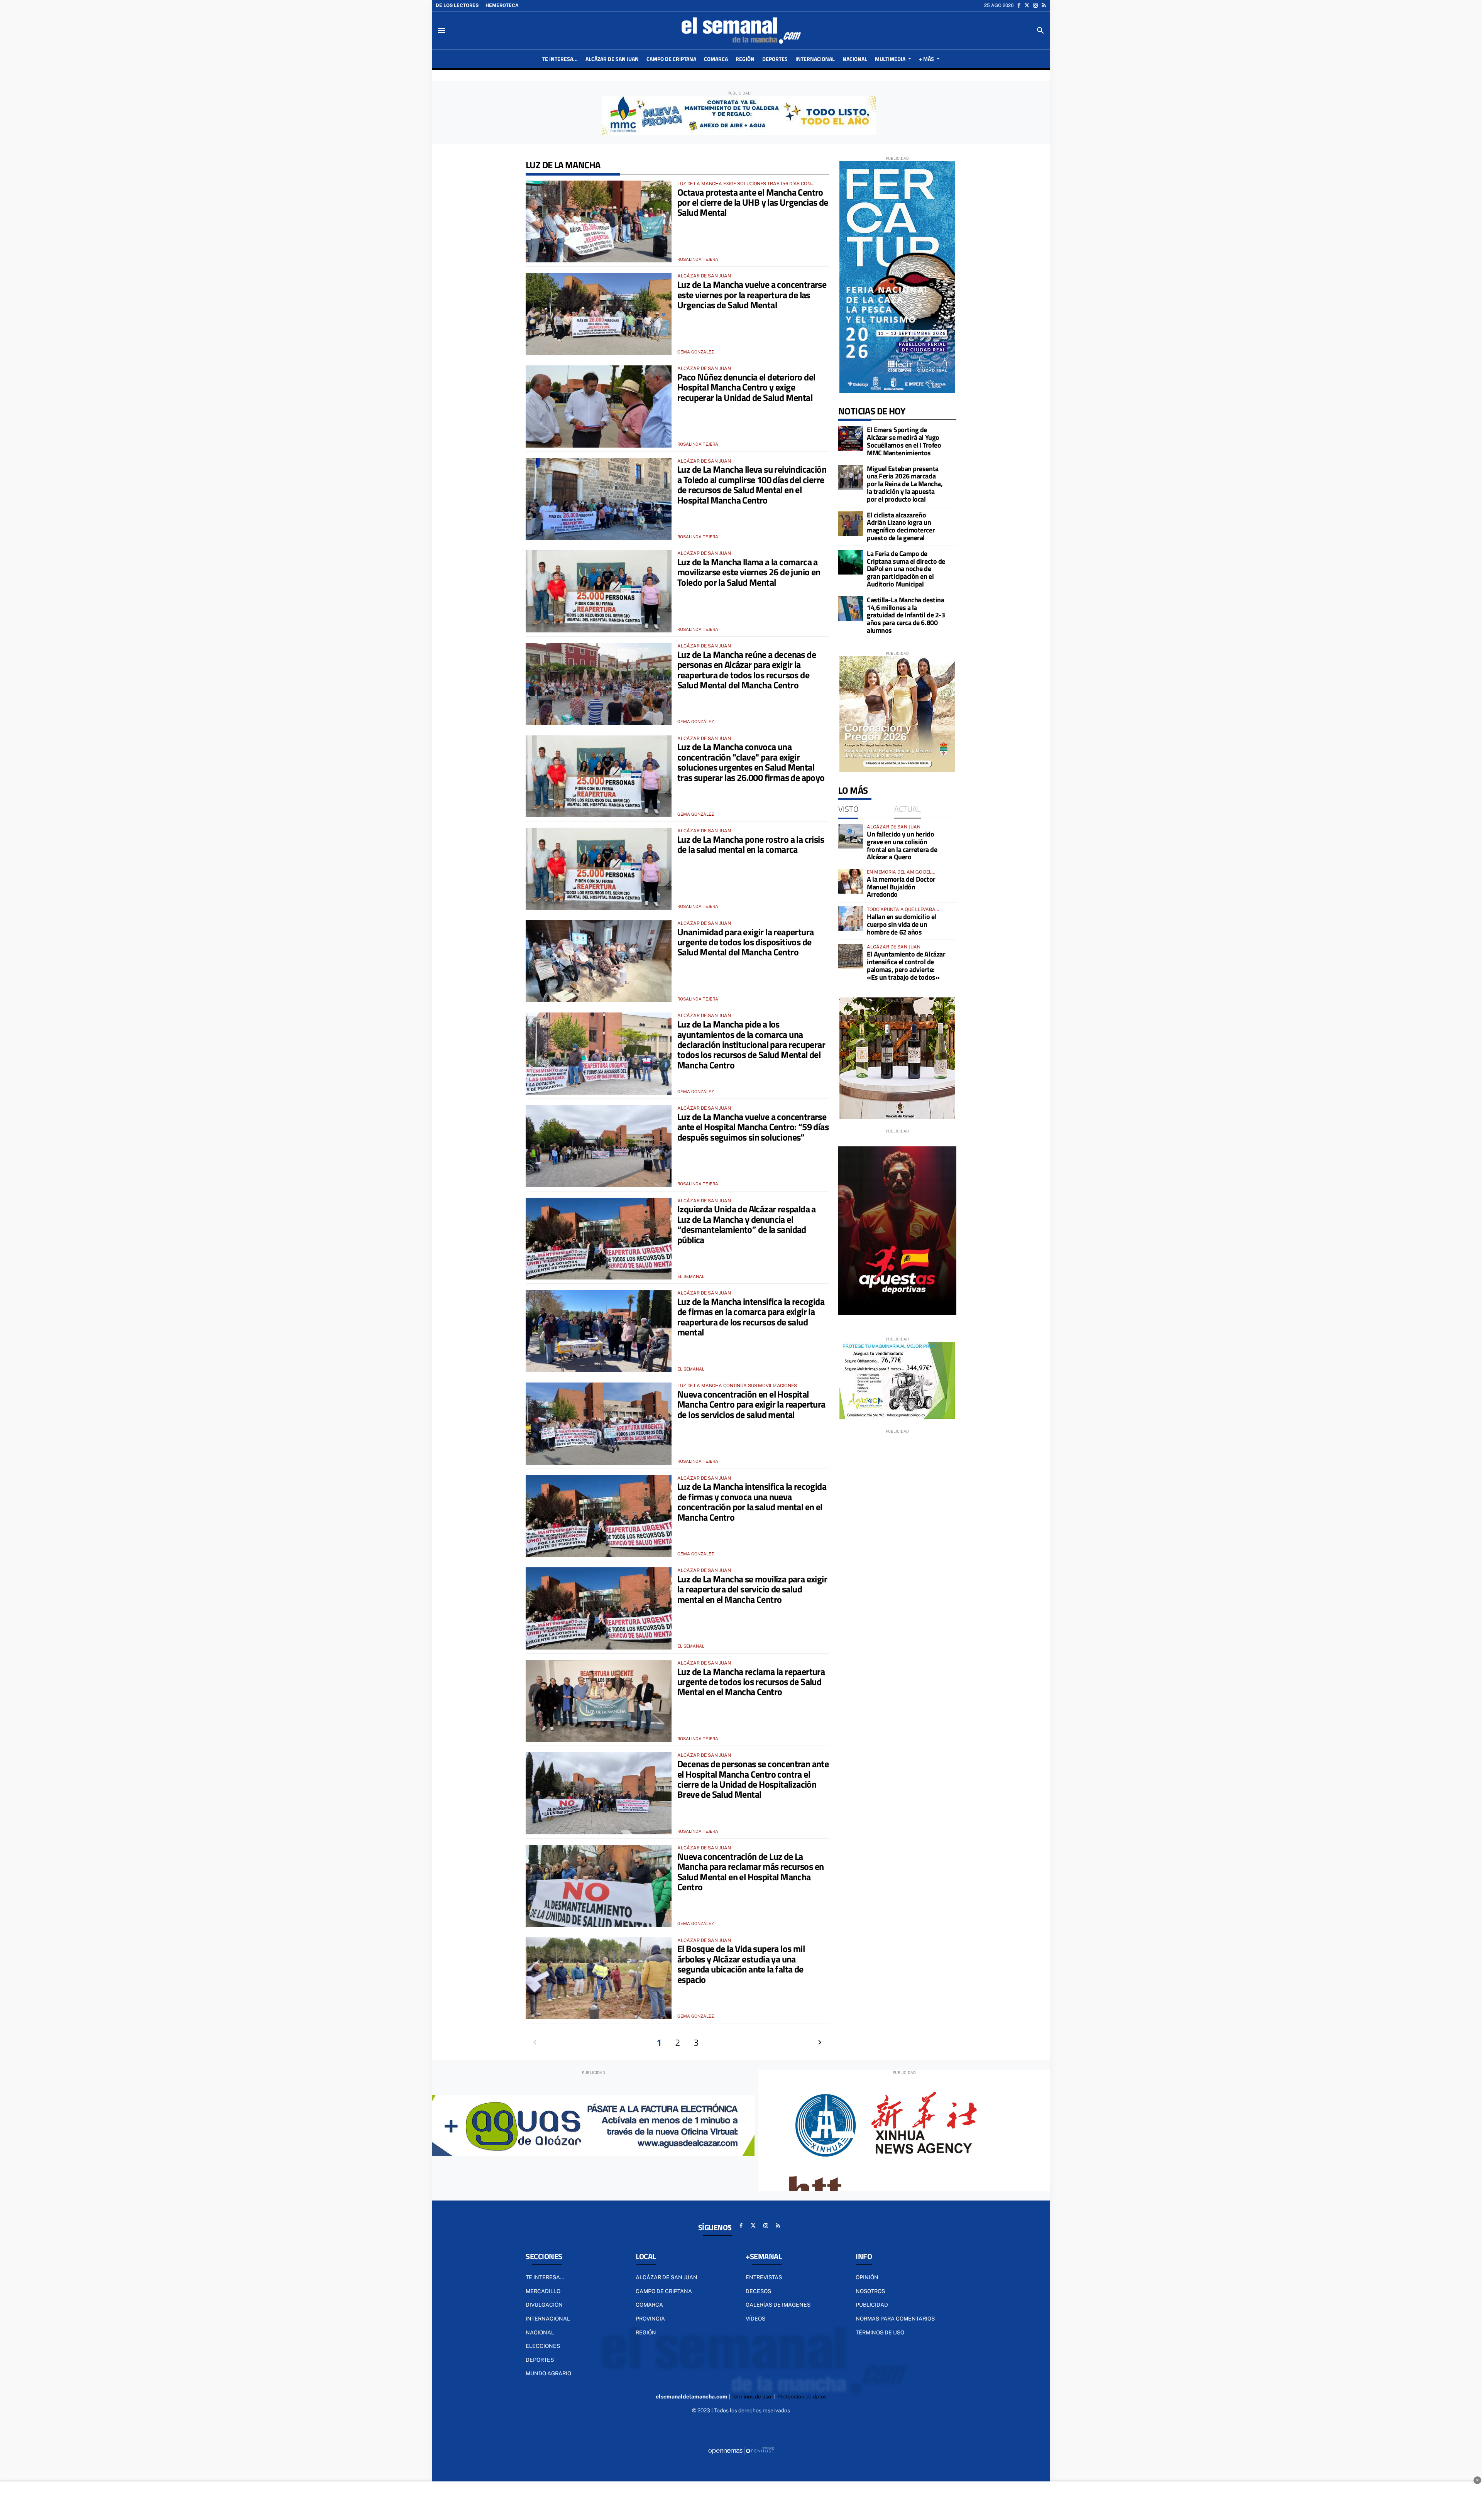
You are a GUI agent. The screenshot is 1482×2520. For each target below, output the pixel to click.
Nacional (540, 2332)
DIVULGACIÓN (544, 2305)
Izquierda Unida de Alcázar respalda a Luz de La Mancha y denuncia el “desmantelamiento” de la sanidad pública (747, 1224)
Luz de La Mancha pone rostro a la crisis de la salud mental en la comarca (751, 844)
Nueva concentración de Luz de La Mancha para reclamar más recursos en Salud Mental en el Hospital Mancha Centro (750, 1872)
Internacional (548, 2319)
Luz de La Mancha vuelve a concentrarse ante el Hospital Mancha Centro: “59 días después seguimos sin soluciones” (753, 1127)
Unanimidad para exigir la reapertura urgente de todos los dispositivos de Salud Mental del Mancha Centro (745, 942)
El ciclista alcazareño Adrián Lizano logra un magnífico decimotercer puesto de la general (901, 526)
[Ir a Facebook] (1019, 5)
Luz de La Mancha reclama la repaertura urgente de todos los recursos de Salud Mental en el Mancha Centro (751, 1682)
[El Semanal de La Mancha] (741, 30)
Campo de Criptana (664, 2291)
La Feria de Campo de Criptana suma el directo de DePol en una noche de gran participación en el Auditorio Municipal (906, 569)
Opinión (867, 2277)
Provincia (650, 2319)
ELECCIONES (543, 2346)
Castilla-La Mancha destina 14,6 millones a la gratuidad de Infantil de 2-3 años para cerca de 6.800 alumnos (906, 615)
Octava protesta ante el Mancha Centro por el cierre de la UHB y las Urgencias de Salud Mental (753, 202)
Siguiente (820, 2042)
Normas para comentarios (895, 2319)
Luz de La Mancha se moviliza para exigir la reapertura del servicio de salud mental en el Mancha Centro (752, 1589)
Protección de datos (802, 2397)
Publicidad (872, 2305)
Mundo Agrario (548, 2373)
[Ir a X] (1027, 5)
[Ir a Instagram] (1035, 5)
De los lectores (457, 5)
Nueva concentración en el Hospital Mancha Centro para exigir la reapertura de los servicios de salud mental (751, 1404)
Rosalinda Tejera (698, 259)
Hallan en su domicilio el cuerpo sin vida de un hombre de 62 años (902, 924)
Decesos (758, 2291)
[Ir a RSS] (1044, 5)
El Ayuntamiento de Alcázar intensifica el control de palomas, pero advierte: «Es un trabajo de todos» (906, 965)
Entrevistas (764, 2277)
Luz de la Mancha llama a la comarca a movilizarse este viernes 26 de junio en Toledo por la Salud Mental (749, 572)
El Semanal (691, 1276)
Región (646, 2332)
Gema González (696, 352)
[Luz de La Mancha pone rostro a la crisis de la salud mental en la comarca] (599, 869)
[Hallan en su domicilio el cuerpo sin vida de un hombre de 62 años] (851, 919)
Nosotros (870, 2291)
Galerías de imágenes (778, 2305)
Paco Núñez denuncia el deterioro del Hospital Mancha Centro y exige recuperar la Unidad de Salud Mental (746, 387)
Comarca (649, 2305)
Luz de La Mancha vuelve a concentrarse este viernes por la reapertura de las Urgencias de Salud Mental (752, 295)
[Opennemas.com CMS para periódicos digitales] (741, 2451)
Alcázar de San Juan (667, 2277)
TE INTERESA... (545, 2277)
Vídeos (755, 2319)
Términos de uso (880, 2332)
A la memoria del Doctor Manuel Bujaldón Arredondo (901, 887)
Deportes (540, 2360)
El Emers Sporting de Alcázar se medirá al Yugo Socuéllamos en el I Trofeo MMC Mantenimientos (904, 441)
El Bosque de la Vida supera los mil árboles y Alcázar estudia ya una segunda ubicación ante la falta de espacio (741, 1964)
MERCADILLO (543, 2291)
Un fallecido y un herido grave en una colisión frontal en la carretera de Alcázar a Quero (902, 845)
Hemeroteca (502, 5)
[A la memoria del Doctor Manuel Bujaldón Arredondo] (851, 881)
